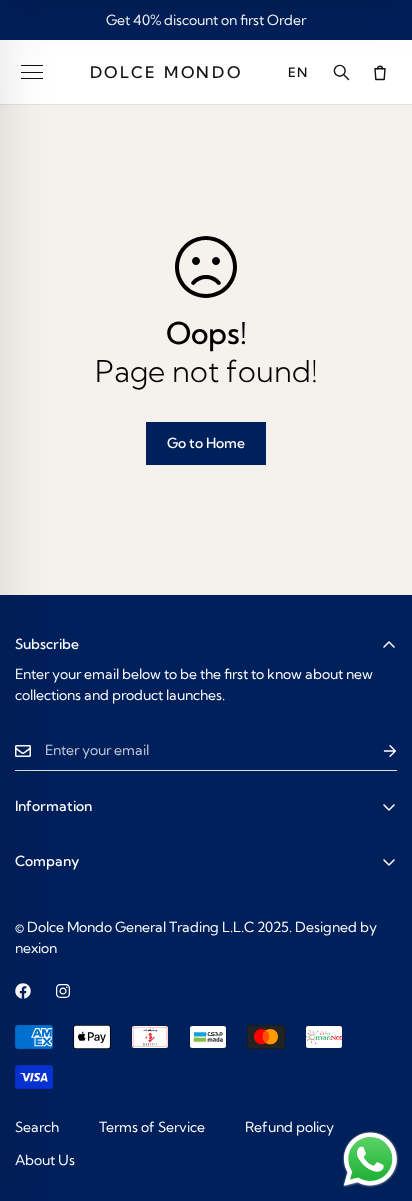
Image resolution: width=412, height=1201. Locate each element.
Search (37, 1127)
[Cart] (380, 72)
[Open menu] (32, 72)
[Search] (341, 72)
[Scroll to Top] (376, 1095)
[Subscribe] (374, 750)
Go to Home (206, 443)
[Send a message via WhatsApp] (370, 1159)
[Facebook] (23, 991)
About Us (45, 1160)
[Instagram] (63, 991)
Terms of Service (152, 1127)
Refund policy (289, 1127)
